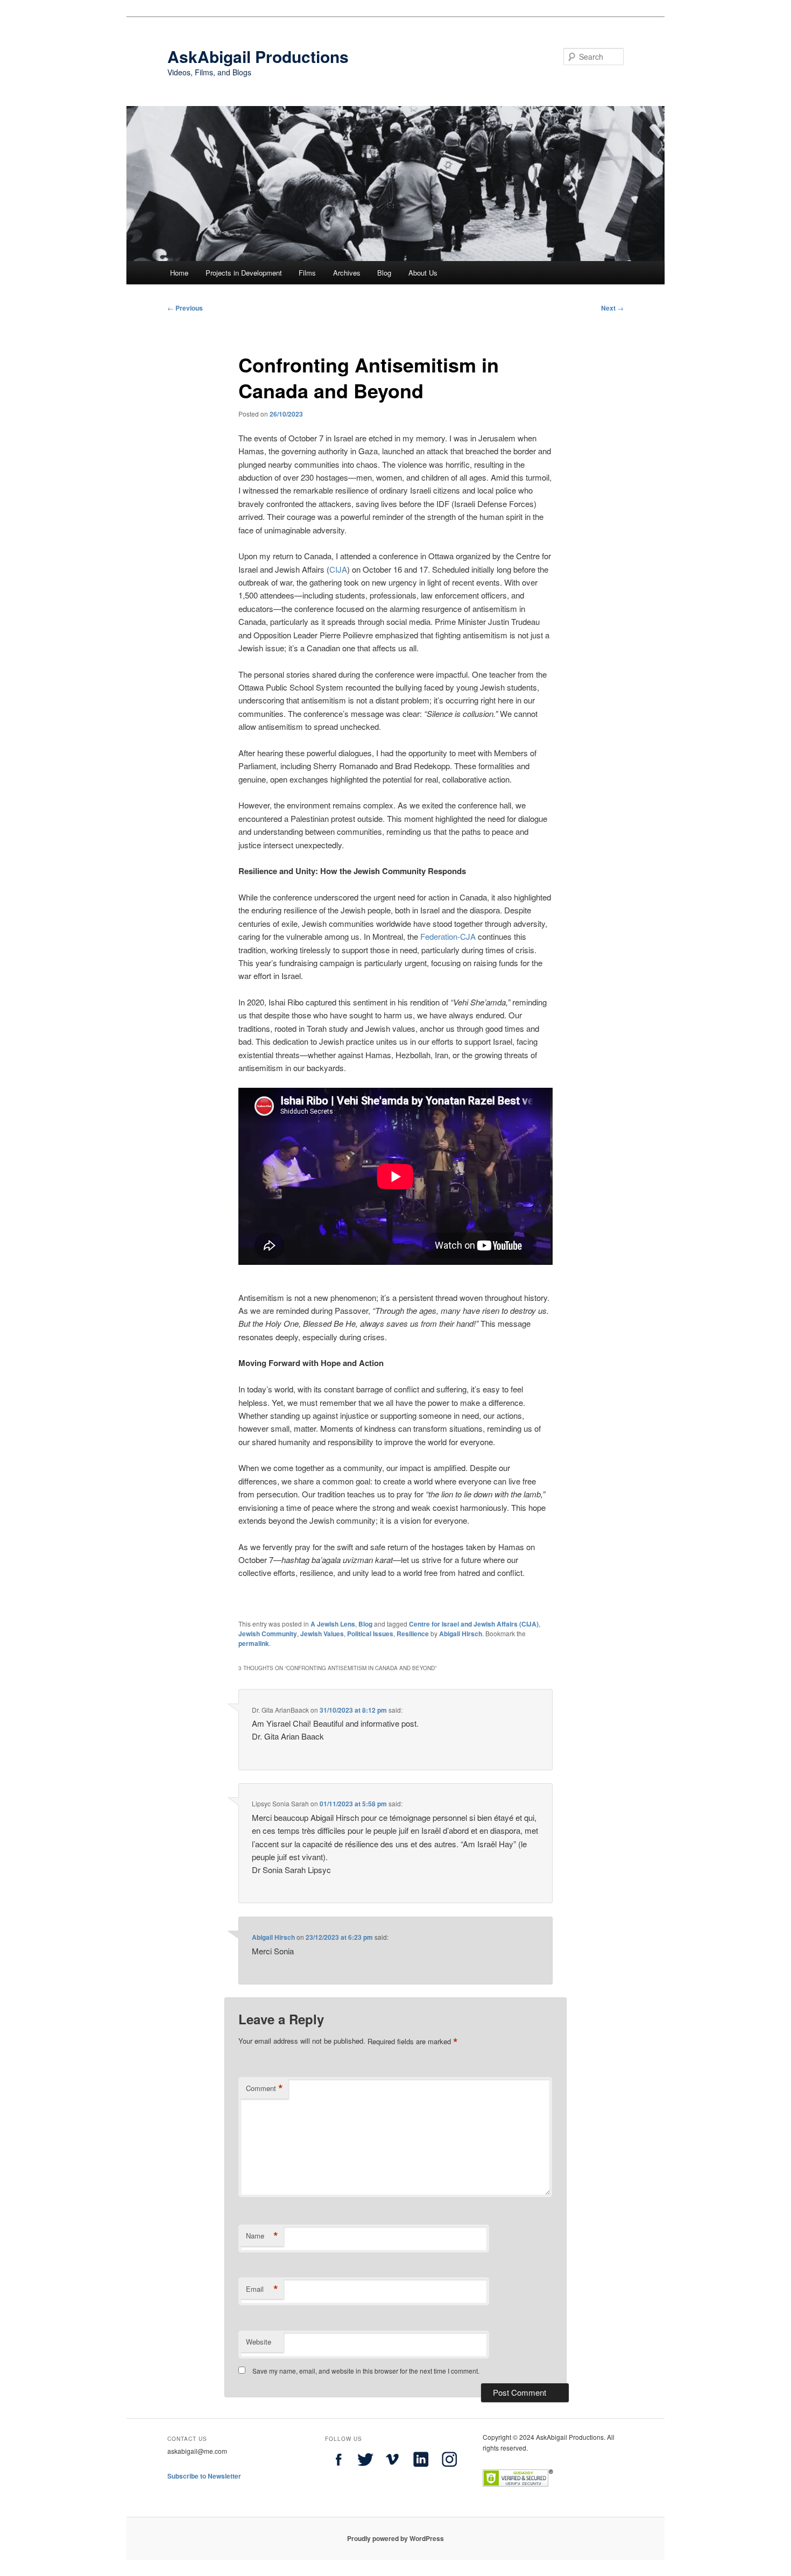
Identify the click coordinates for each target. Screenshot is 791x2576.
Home (179, 273)
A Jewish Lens (333, 1624)
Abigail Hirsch (461, 1634)
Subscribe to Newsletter (204, 2476)
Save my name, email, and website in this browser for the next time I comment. (366, 2371)
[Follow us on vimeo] (392, 2470)
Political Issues (370, 1634)
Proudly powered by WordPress (395, 2538)
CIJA (338, 569)
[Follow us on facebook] (338, 2470)
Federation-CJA (448, 936)
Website (259, 2342)
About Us (423, 273)
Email (262, 2289)
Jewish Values (322, 1634)
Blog (384, 273)
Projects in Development (244, 273)
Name (262, 2236)
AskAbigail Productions (258, 56)
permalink (254, 1643)
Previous (185, 308)
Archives (347, 273)
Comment (264, 2088)
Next (612, 308)
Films (307, 273)
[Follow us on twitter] (365, 2470)
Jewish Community (268, 1634)
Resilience (413, 1634)
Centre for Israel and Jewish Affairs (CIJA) (474, 1624)
